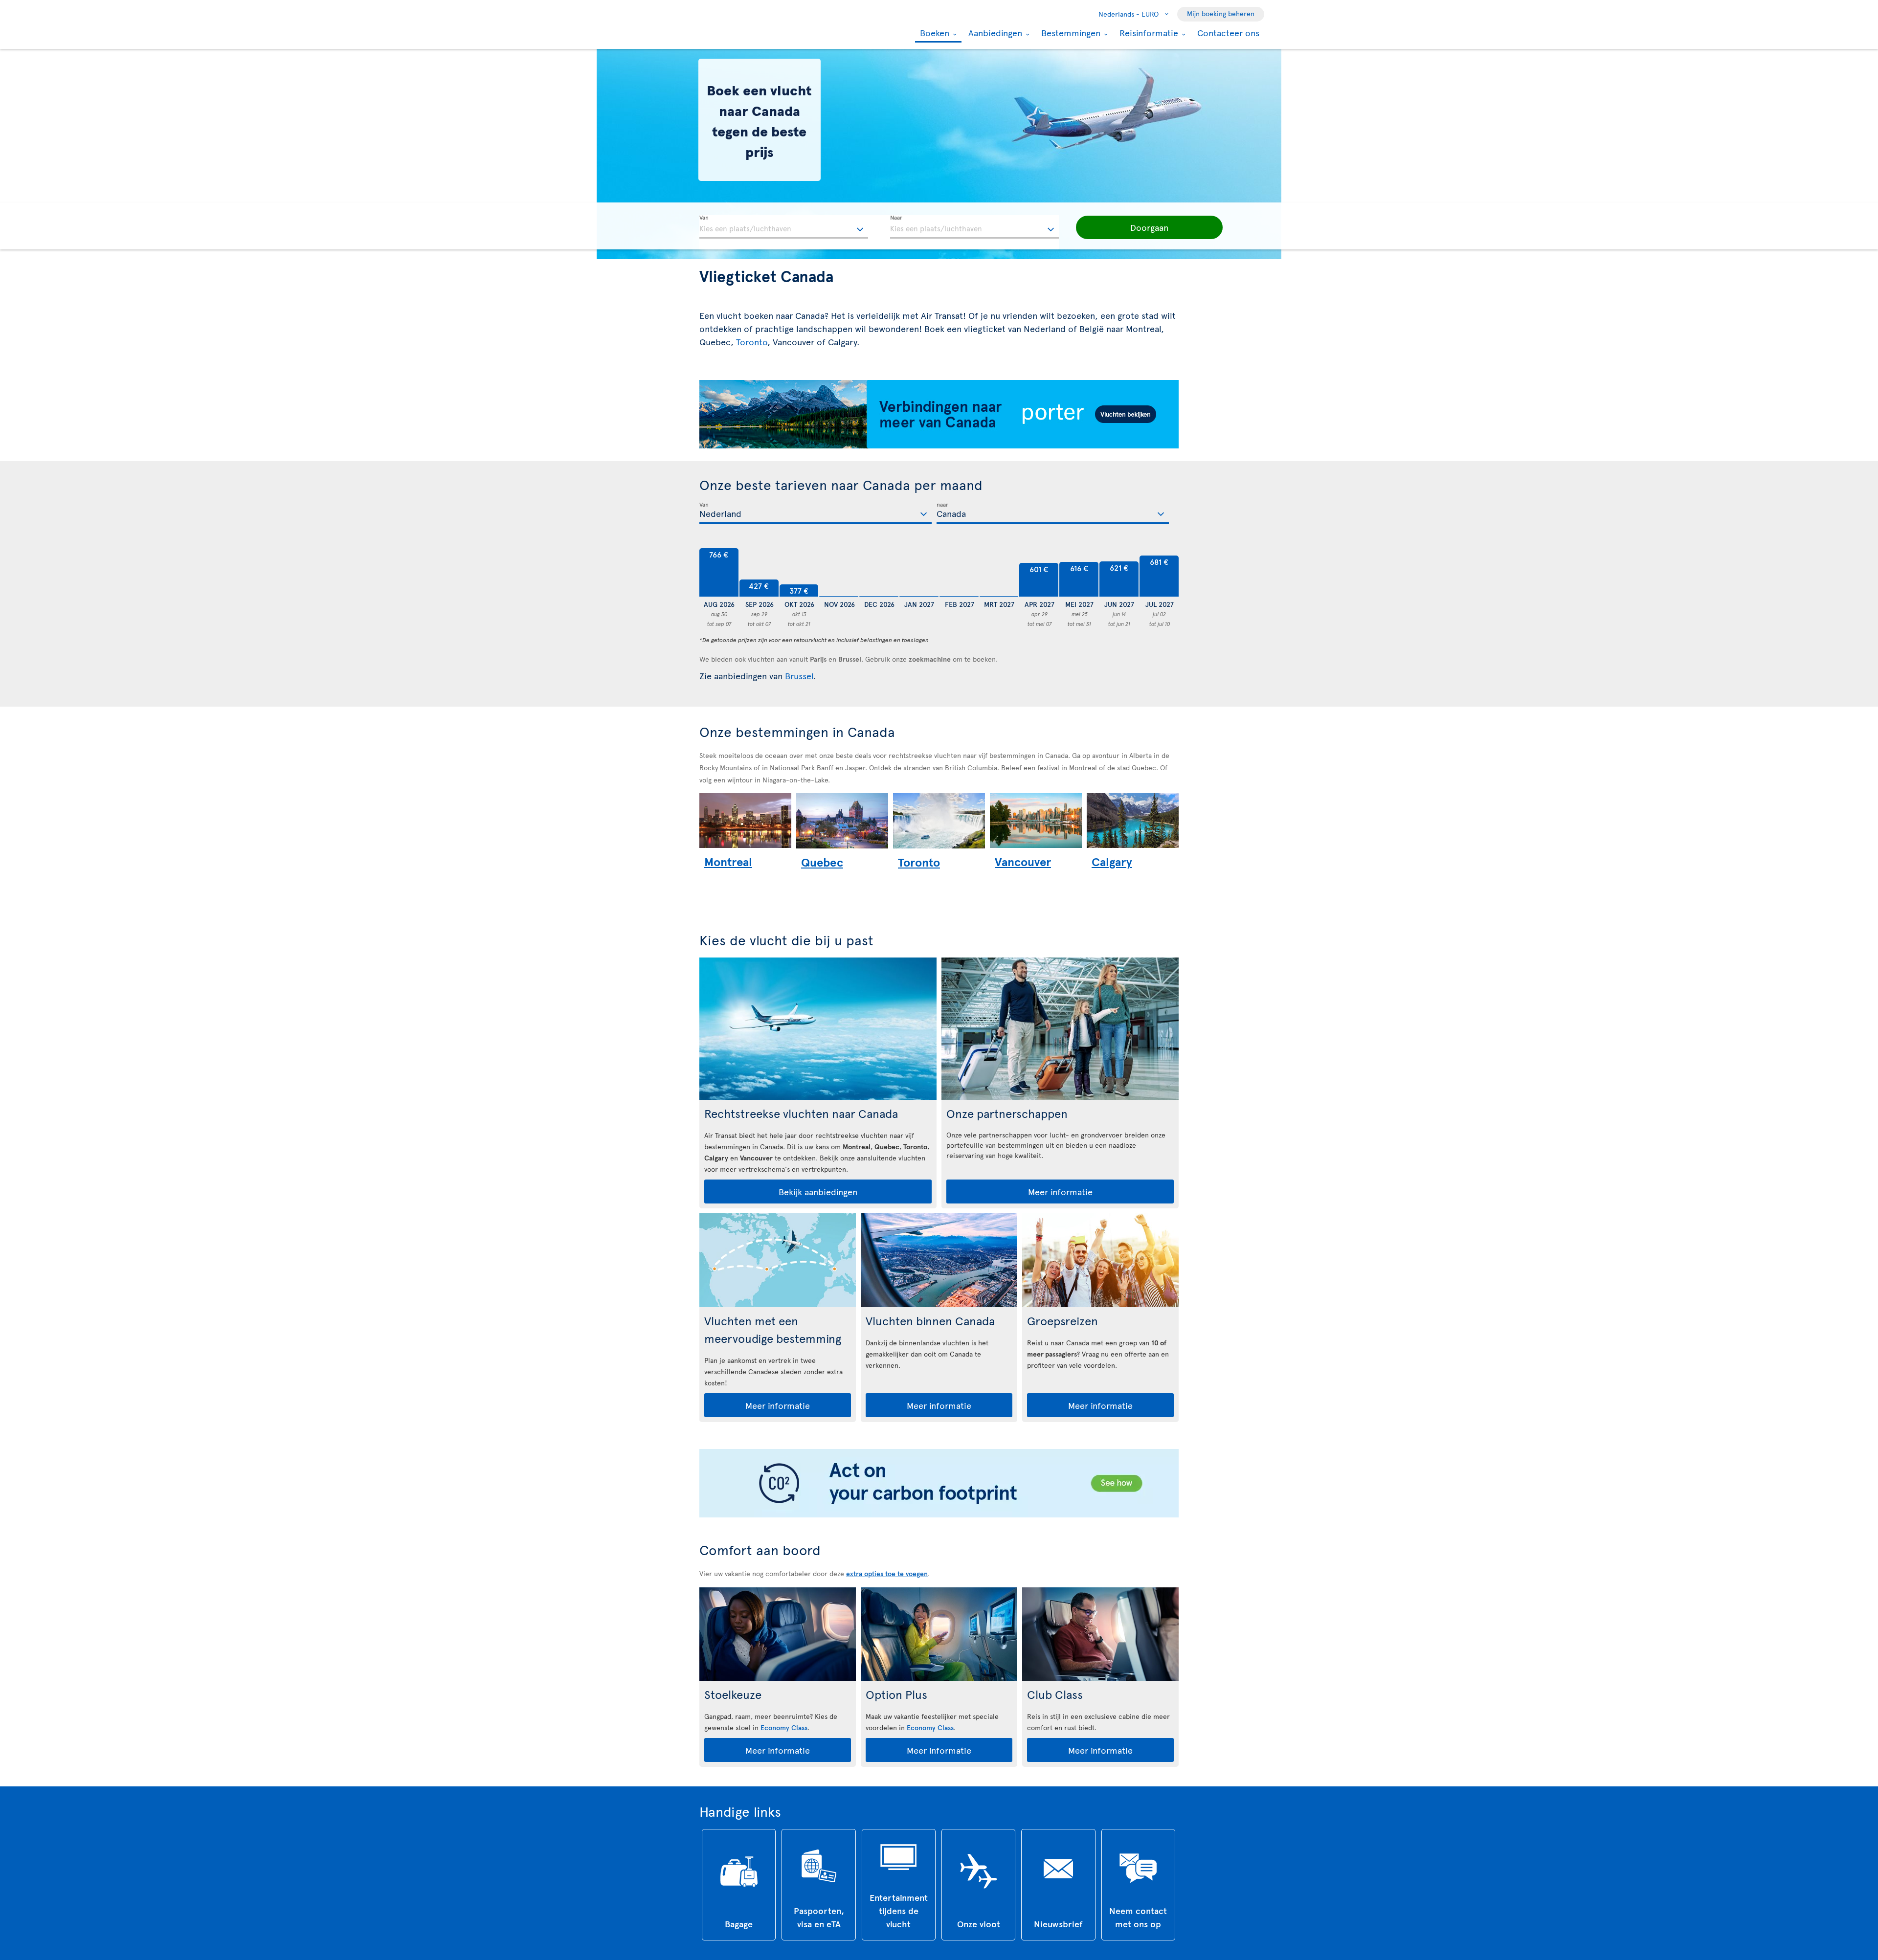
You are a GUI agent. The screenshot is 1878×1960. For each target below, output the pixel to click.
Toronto (752, 342)
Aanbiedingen (994, 33)
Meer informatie (1060, 1192)
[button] (1149, 227)
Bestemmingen (1070, 33)
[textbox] (784, 227)
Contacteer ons (1228, 33)
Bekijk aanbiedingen (818, 1192)
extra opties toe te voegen (887, 1573)
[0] (839, 573)
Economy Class (784, 1727)
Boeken (933, 33)
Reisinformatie (1148, 33)
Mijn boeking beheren (1221, 13)
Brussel (799, 676)
